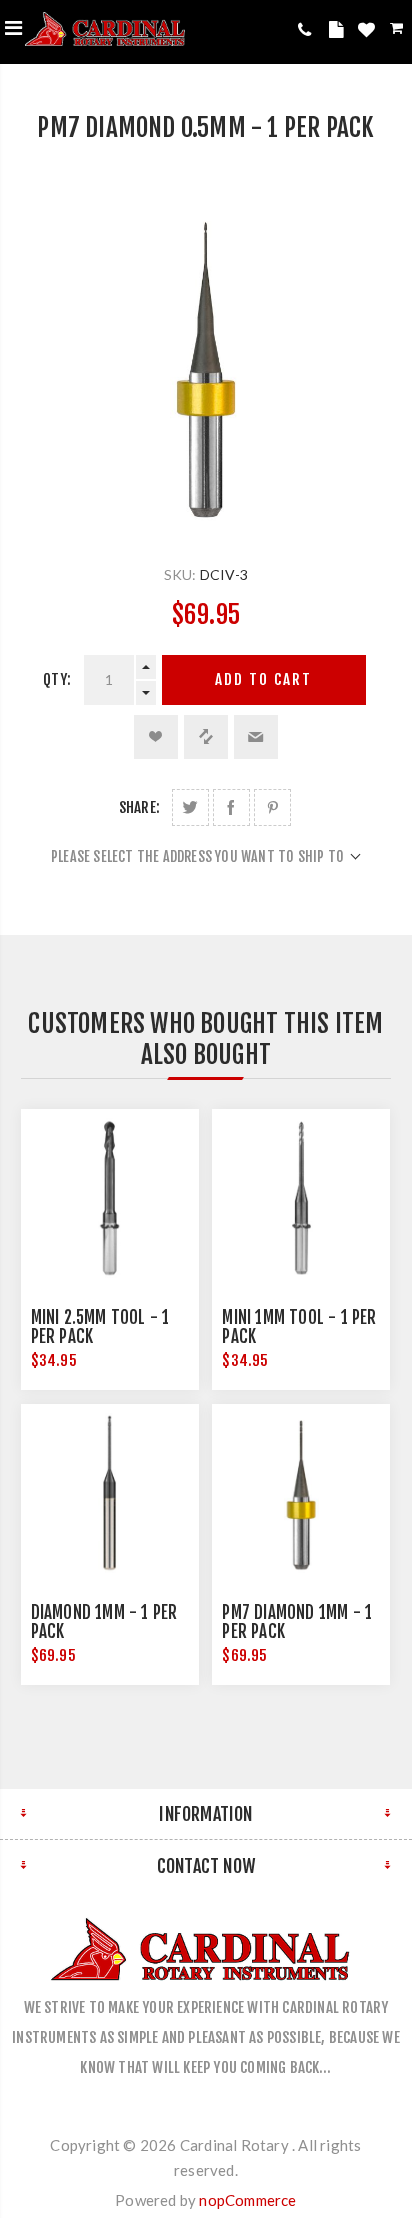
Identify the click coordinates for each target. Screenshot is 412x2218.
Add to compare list (206, 737)
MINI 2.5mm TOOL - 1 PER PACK (100, 1327)
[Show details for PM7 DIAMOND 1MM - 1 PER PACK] (301, 1493)
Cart (398, 31)
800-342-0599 (308, 29)
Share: (139, 807)
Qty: (57, 679)
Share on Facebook (231, 807)
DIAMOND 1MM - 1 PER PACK (104, 1622)
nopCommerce (247, 2200)
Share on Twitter (190, 807)
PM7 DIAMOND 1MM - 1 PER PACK (297, 1622)
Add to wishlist (156, 737)
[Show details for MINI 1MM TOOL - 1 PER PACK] (301, 1198)
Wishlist (369, 33)
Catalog (339, 33)
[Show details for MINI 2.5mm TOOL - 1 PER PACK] (110, 1198)
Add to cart (263, 679)
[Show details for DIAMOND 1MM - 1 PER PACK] (110, 1493)
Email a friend (256, 737)
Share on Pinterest (272, 807)
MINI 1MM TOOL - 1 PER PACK (299, 1327)
